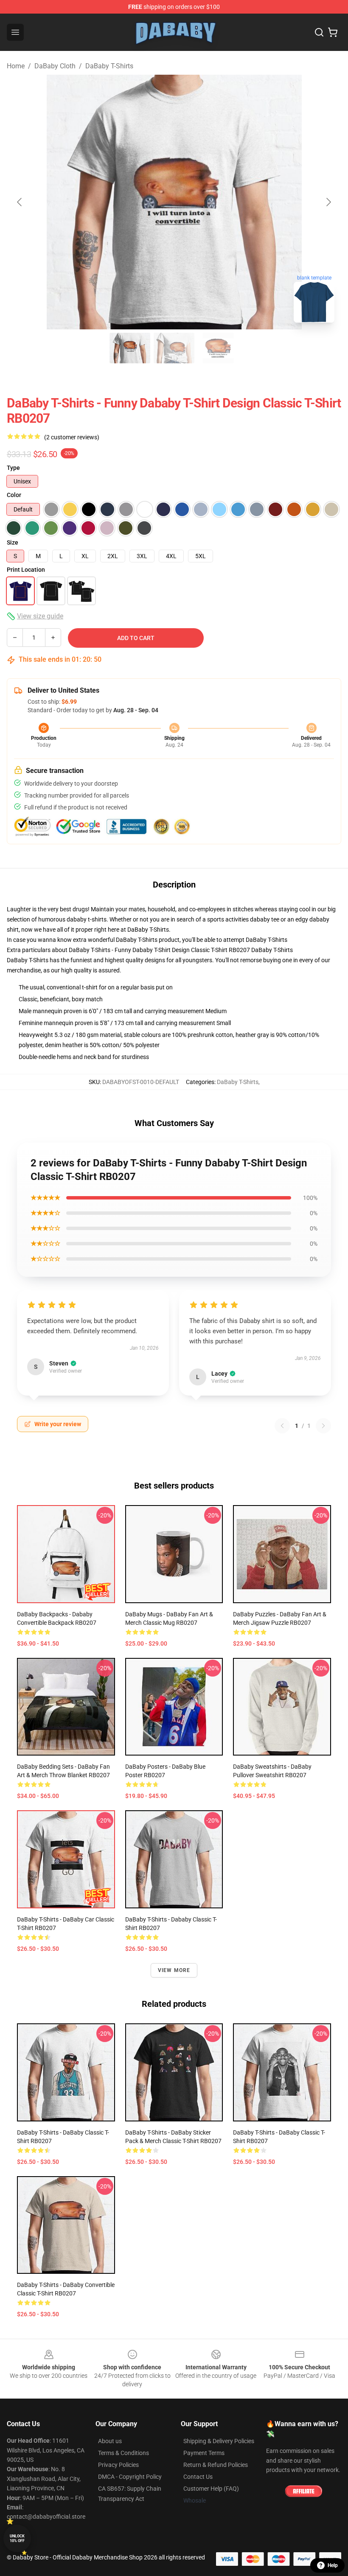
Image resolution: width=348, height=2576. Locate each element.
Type (13, 468)
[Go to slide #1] (130, 348)
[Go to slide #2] (174, 348)
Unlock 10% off (17, 2538)
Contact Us (198, 2477)
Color (14, 495)
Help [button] (333, 2565)
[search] (319, 32)
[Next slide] (328, 202)
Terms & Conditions (123, 2453)
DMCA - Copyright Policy (130, 2477)
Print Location (26, 570)
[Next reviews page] (323, 1426)
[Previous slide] (20, 202)
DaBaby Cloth (55, 66)
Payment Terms (204, 2453)
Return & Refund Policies (216, 2465)
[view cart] (333, 32)
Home (16, 66)
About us (110, 2441)
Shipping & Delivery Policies (219, 2441)
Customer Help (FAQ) (211, 2489)
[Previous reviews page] (282, 1426)
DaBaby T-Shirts (109, 66)
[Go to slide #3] (218, 348)
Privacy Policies (118, 2465)
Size (13, 542)
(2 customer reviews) (72, 437)
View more (174, 1970)
